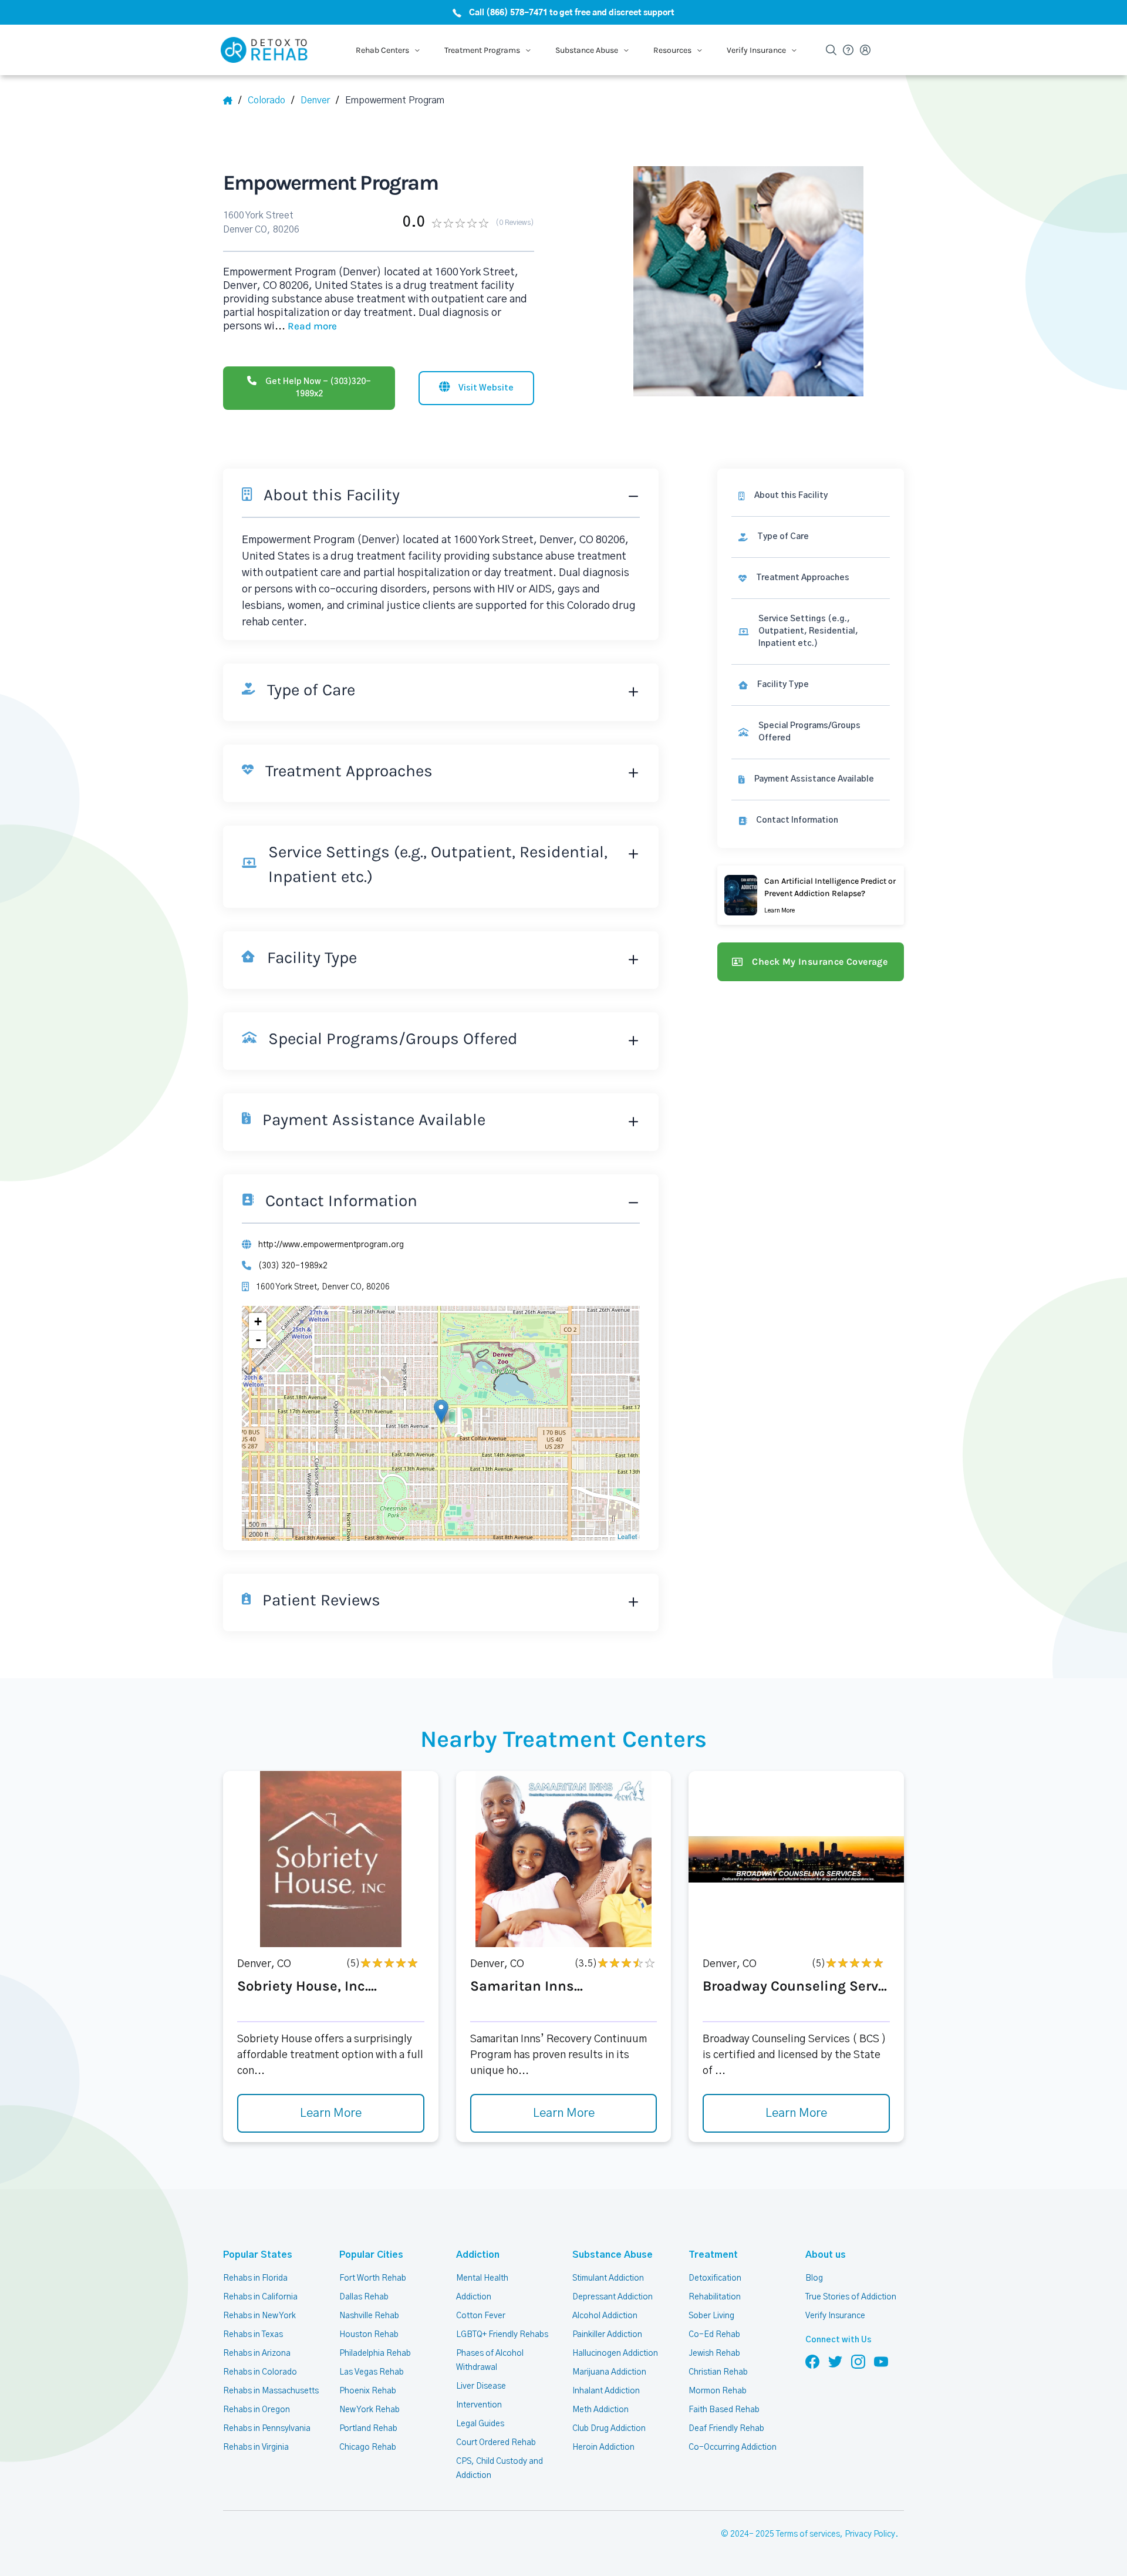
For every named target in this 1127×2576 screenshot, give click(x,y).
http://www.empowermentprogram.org (331, 1245)
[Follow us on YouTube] (881, 2361)
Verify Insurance (835, 2316)
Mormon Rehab (718, 2391)
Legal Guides (480, 2424)
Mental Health (482, 2278)
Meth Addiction (600, 2410)
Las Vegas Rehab (372, 2372)
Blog (814, 2278)
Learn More (331, 2113)
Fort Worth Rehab (373, 2278)
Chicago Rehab (368, 2447)
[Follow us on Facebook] (812, 2361)
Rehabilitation (715, 2297)
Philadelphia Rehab (375, 2353)
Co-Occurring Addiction (733, 2447)
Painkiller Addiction (607, 2335)
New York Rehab (370, 2410)
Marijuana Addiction (609, 2372)
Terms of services (808, 2534)
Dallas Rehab (364, 2297)
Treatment (713, 2255)
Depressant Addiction (613, 2297)
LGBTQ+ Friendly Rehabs (502, 2335)
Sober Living (711, 2316)
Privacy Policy (870, 2534)
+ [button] (258, 1321)
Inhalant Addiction (606, 2391)
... (306, 326)
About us (826, 2255)
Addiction (478, 2255)
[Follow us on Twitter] (835, 2361)
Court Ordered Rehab (496, 2443)
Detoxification (715, 2278)
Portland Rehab (368, 2429)
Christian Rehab (718, 2372)
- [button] (258, 1339)
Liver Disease (481, 2386)
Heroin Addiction (603, 2447)
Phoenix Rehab (368, 2391)
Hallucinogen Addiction (615, 2353)
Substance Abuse (613, 2255)
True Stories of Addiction (851, 2297)
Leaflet (627, 1536)
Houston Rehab (369, 2335)
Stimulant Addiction (608, 2278)
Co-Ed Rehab (714, 2335)
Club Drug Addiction (609, 2429)
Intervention (479, 2405)
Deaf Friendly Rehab (726, 2429)
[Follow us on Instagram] (858, 2361)
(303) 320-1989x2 (293, 1266)
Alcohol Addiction (605, 2316)
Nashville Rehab (369, 2316)
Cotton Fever (481, 2316)
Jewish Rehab (714, 2353)
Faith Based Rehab (724, 2410)
